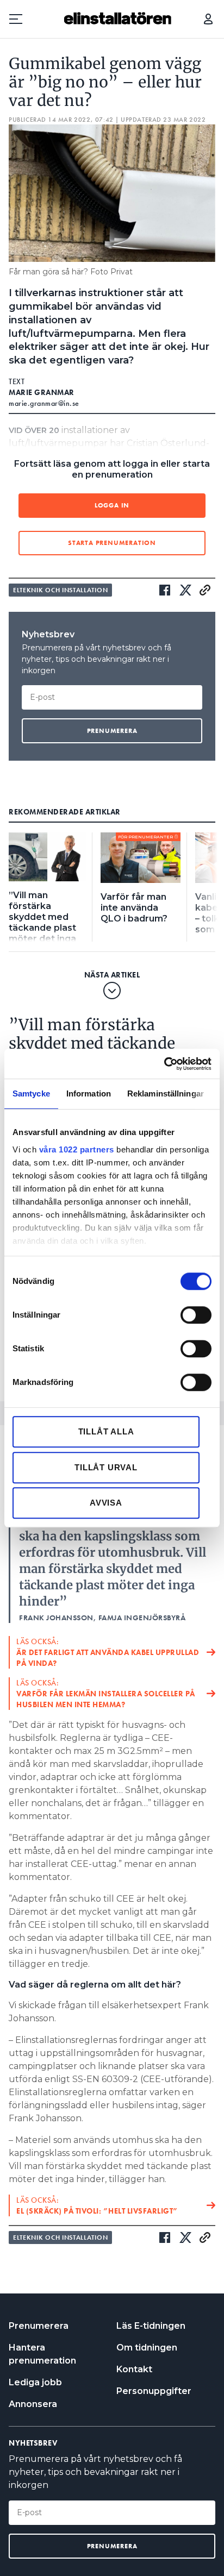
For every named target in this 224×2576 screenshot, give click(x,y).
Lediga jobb (35, 2382)
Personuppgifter (154, 2391)
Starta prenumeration (112, 543)
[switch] (196, 1315)
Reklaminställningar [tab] (166, 1093)
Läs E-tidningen (151, 2326)
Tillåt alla (106, 1431)
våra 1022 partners (77, 1149)
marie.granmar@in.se (44, 403)
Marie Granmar (42, 392)
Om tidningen (147, 2348)
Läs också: (108, 1652)
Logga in (208, 19)
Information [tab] (89, 1093)
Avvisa (106, 1503)
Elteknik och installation (60, 590)
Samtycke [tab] (31, 1093)
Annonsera (33, 2404)
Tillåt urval (106, 1467)
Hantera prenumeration (42, 2354)
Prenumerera (39, 2326)
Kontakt (134, 2369)
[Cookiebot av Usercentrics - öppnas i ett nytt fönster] (164, 1064)
